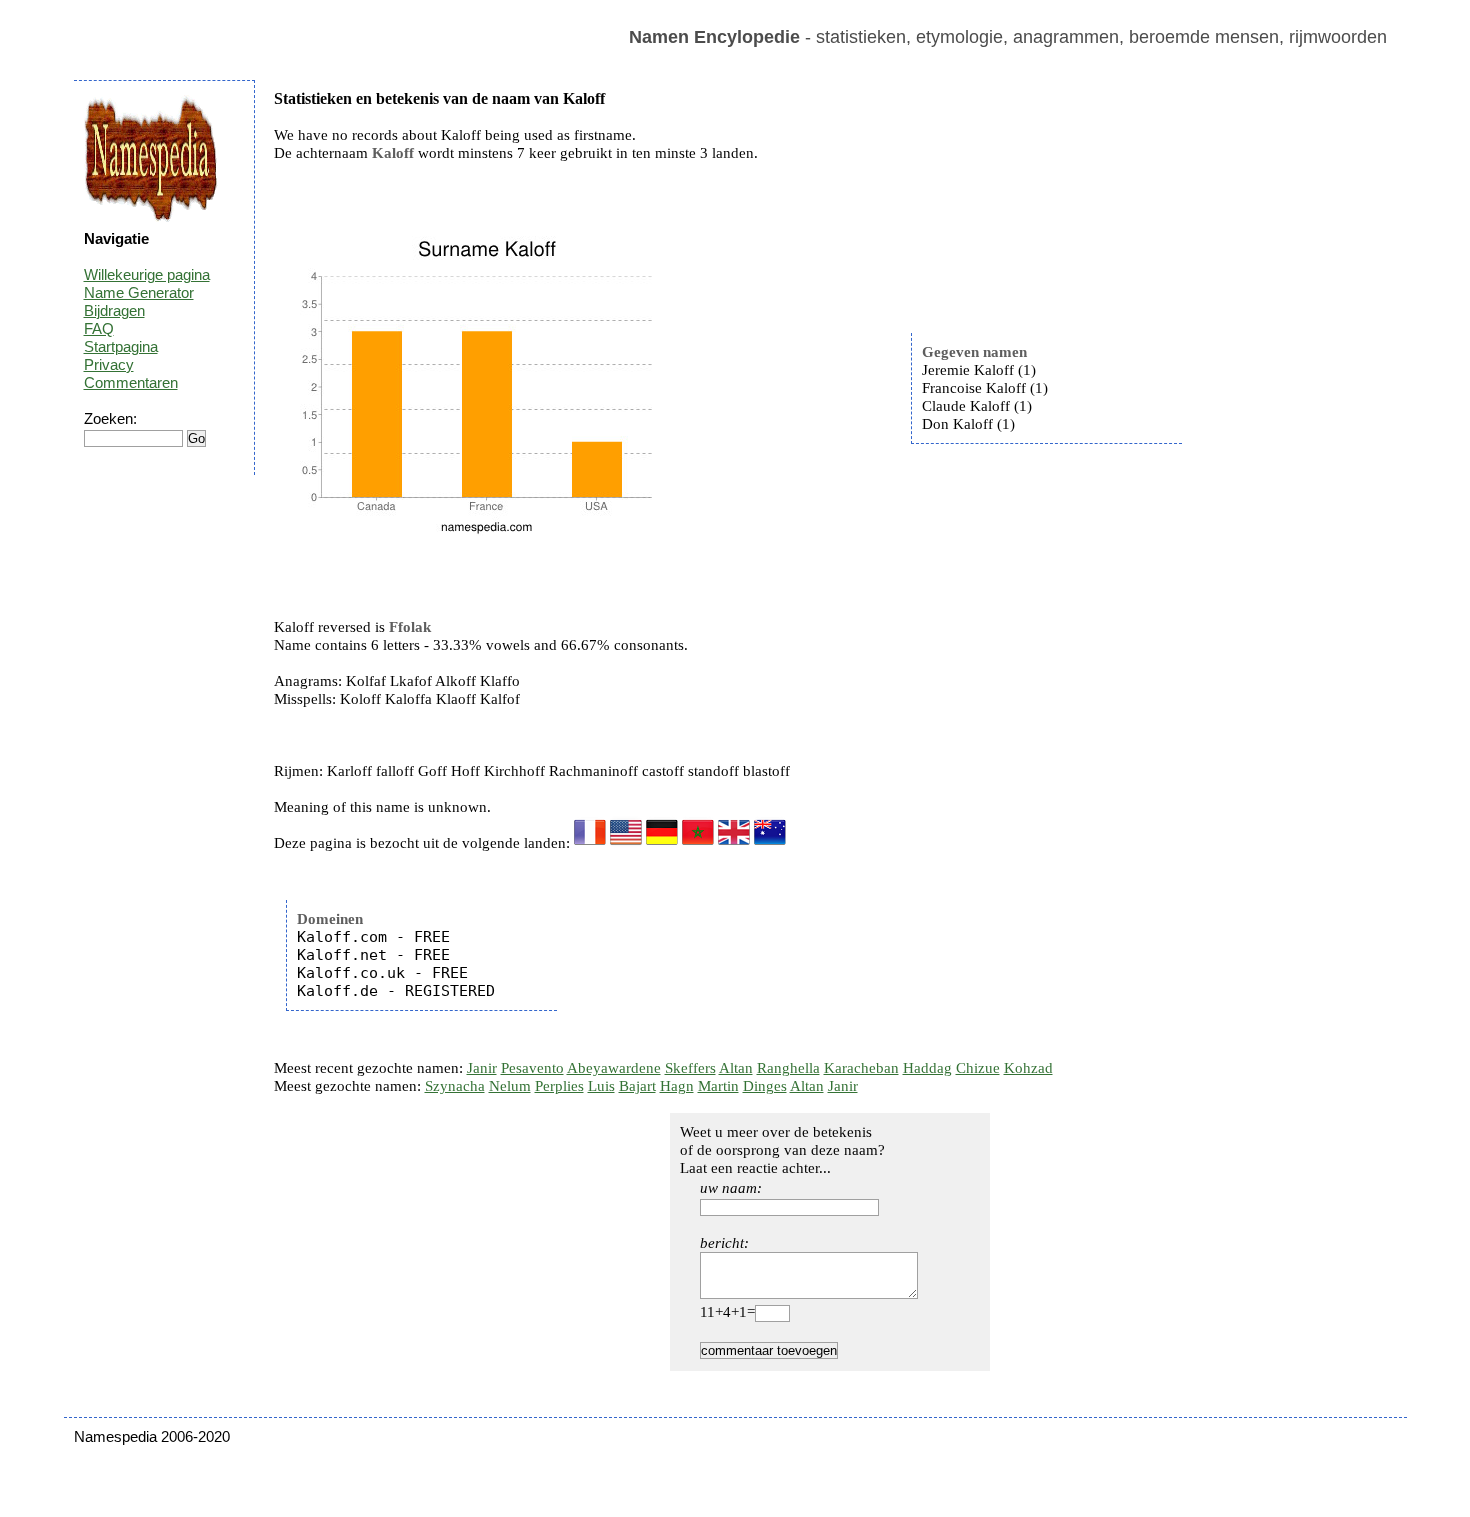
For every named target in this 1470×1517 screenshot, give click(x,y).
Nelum (510, 1086)
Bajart (637, 1086)
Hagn (677, 1086)
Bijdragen (114, 310)
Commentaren (131, 382)
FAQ (99, 328)
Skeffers (690, 1068)
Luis (601, 1086)
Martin (718, 1086)
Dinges (765, 1086)
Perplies (559, 1086)
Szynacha (455, 1086)
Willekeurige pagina (147, 274)
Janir (482, 1068)
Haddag (927, 1068)
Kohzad (1028, 1068)
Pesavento (532, 1068)
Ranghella (788, 1068)
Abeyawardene (614, 1068)
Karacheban (861, 1068)
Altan (736, 1068)
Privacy (109, 364)
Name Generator (139, 292)
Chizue (978, 1068)
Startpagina (121, 346)
